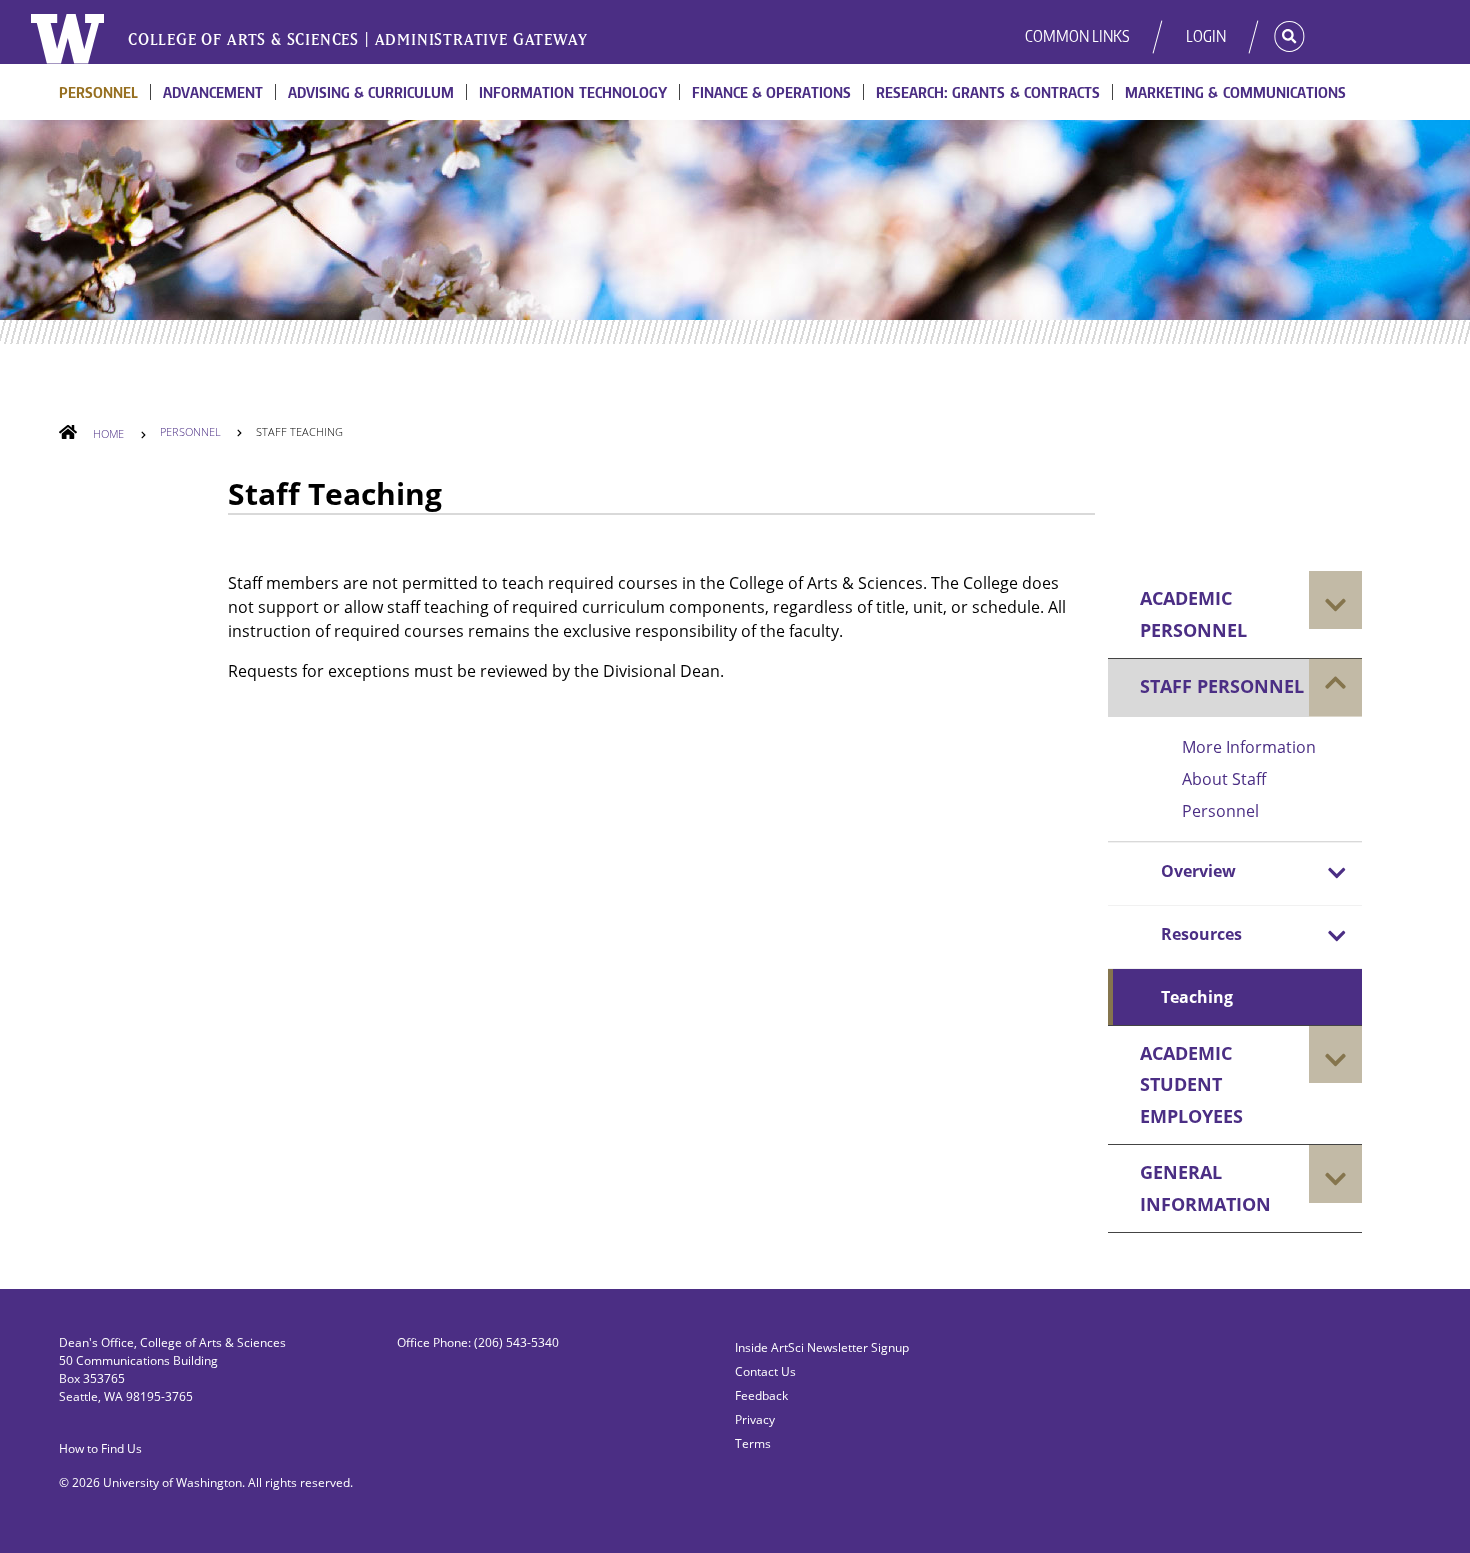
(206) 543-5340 (516, 1342)
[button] (1275, 36)
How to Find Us (100, 1448)
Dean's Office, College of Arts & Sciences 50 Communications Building (172, 1351)
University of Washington (172, 1482)
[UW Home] (68, 39)
